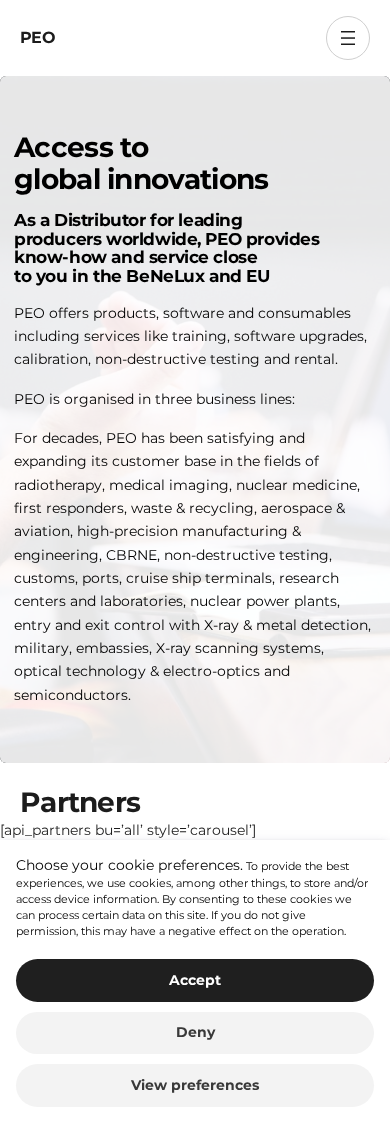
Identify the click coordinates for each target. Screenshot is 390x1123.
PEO (37, 37)
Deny (195, 1032)
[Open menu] (348, 38)
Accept (195, 980)
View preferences (195, 1085)
